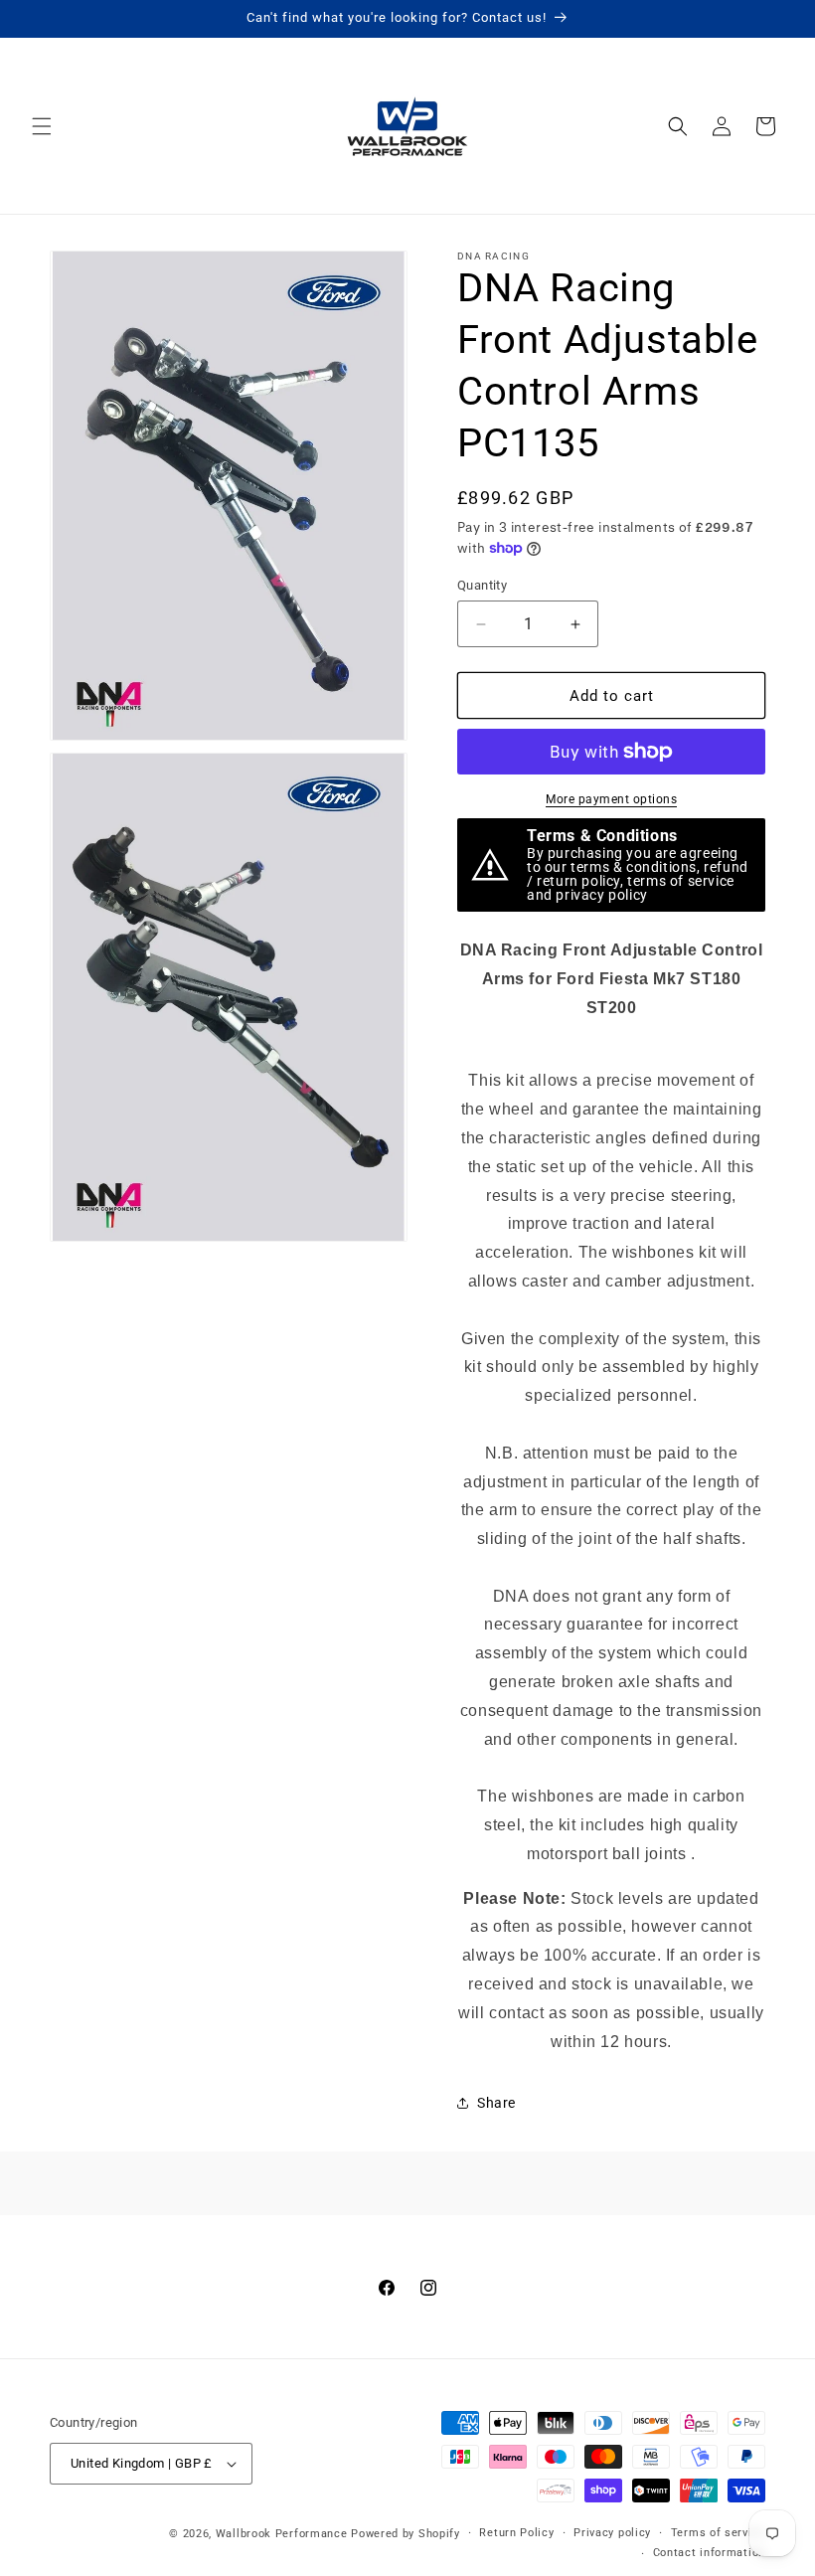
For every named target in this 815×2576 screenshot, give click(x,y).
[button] (42, 126)
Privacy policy (612, 2533)
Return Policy (516, 2533)
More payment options (611, 799)
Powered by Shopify (406, 2534)
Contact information (709, 2553)
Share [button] (496, 2103)
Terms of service (718, 2533)
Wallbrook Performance (282, 2534)
